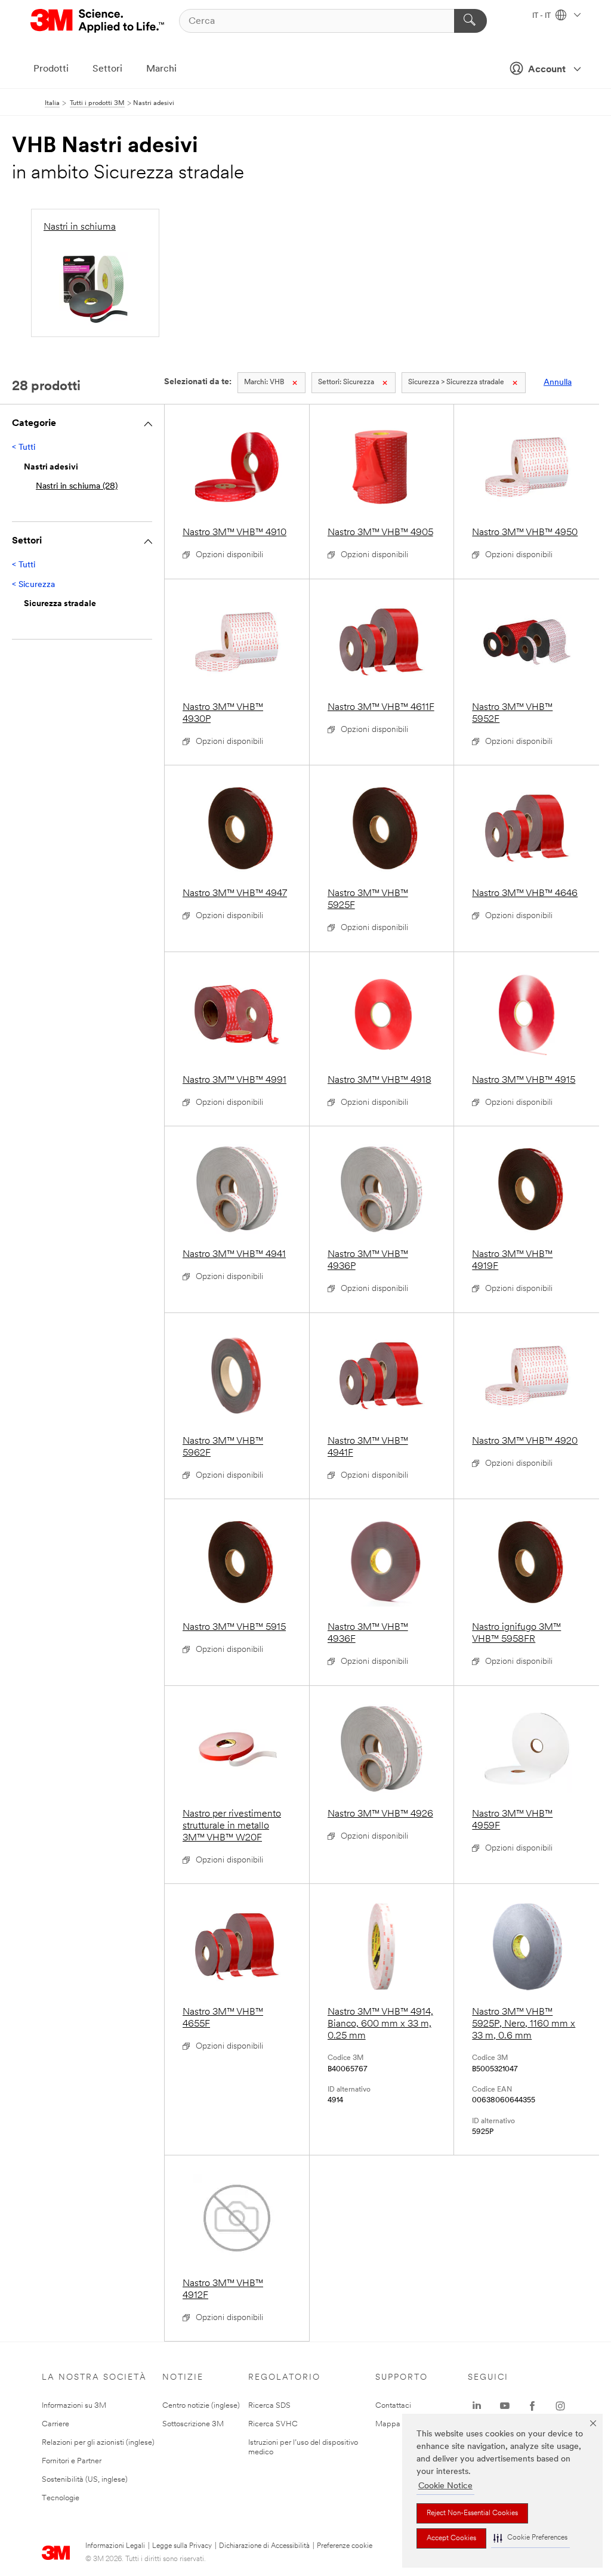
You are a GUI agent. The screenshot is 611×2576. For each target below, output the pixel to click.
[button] (530, 2538)
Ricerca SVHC (273, 2424)
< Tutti (24, 448)
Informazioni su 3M (74, 2406)
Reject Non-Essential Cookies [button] (472, 2513)
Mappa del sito (401, 2424)
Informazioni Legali (115, 2546)
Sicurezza (346, 382)
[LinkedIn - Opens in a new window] (477, 2406)
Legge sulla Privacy (182, 2546)
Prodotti (51, 69)
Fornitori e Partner (72, 2461)
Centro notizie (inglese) (201, 2406)
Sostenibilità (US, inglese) (85, 2480)
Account (547, 70)
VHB (264, 382)
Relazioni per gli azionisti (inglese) (98, 2443)
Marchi (161, 69)
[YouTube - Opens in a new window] (505, 2406)
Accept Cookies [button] (451, 2538)
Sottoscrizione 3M (193, 2424)
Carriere (55, 2424)
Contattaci (393, 2406)
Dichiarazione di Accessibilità (264, 2546)
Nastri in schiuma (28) (77, 487)
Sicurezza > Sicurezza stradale (456, 382)
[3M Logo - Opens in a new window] (98, 21)
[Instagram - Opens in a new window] (560, 2406)
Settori (107, 69)
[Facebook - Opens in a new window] (532, 2406)
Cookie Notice (445, 2486)
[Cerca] (470, 21)
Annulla (558, 383)
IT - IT (542, 16)
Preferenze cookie (345, 2546)
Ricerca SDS (269, 2406)
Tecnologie (61, 2498)
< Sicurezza (33, 585)
